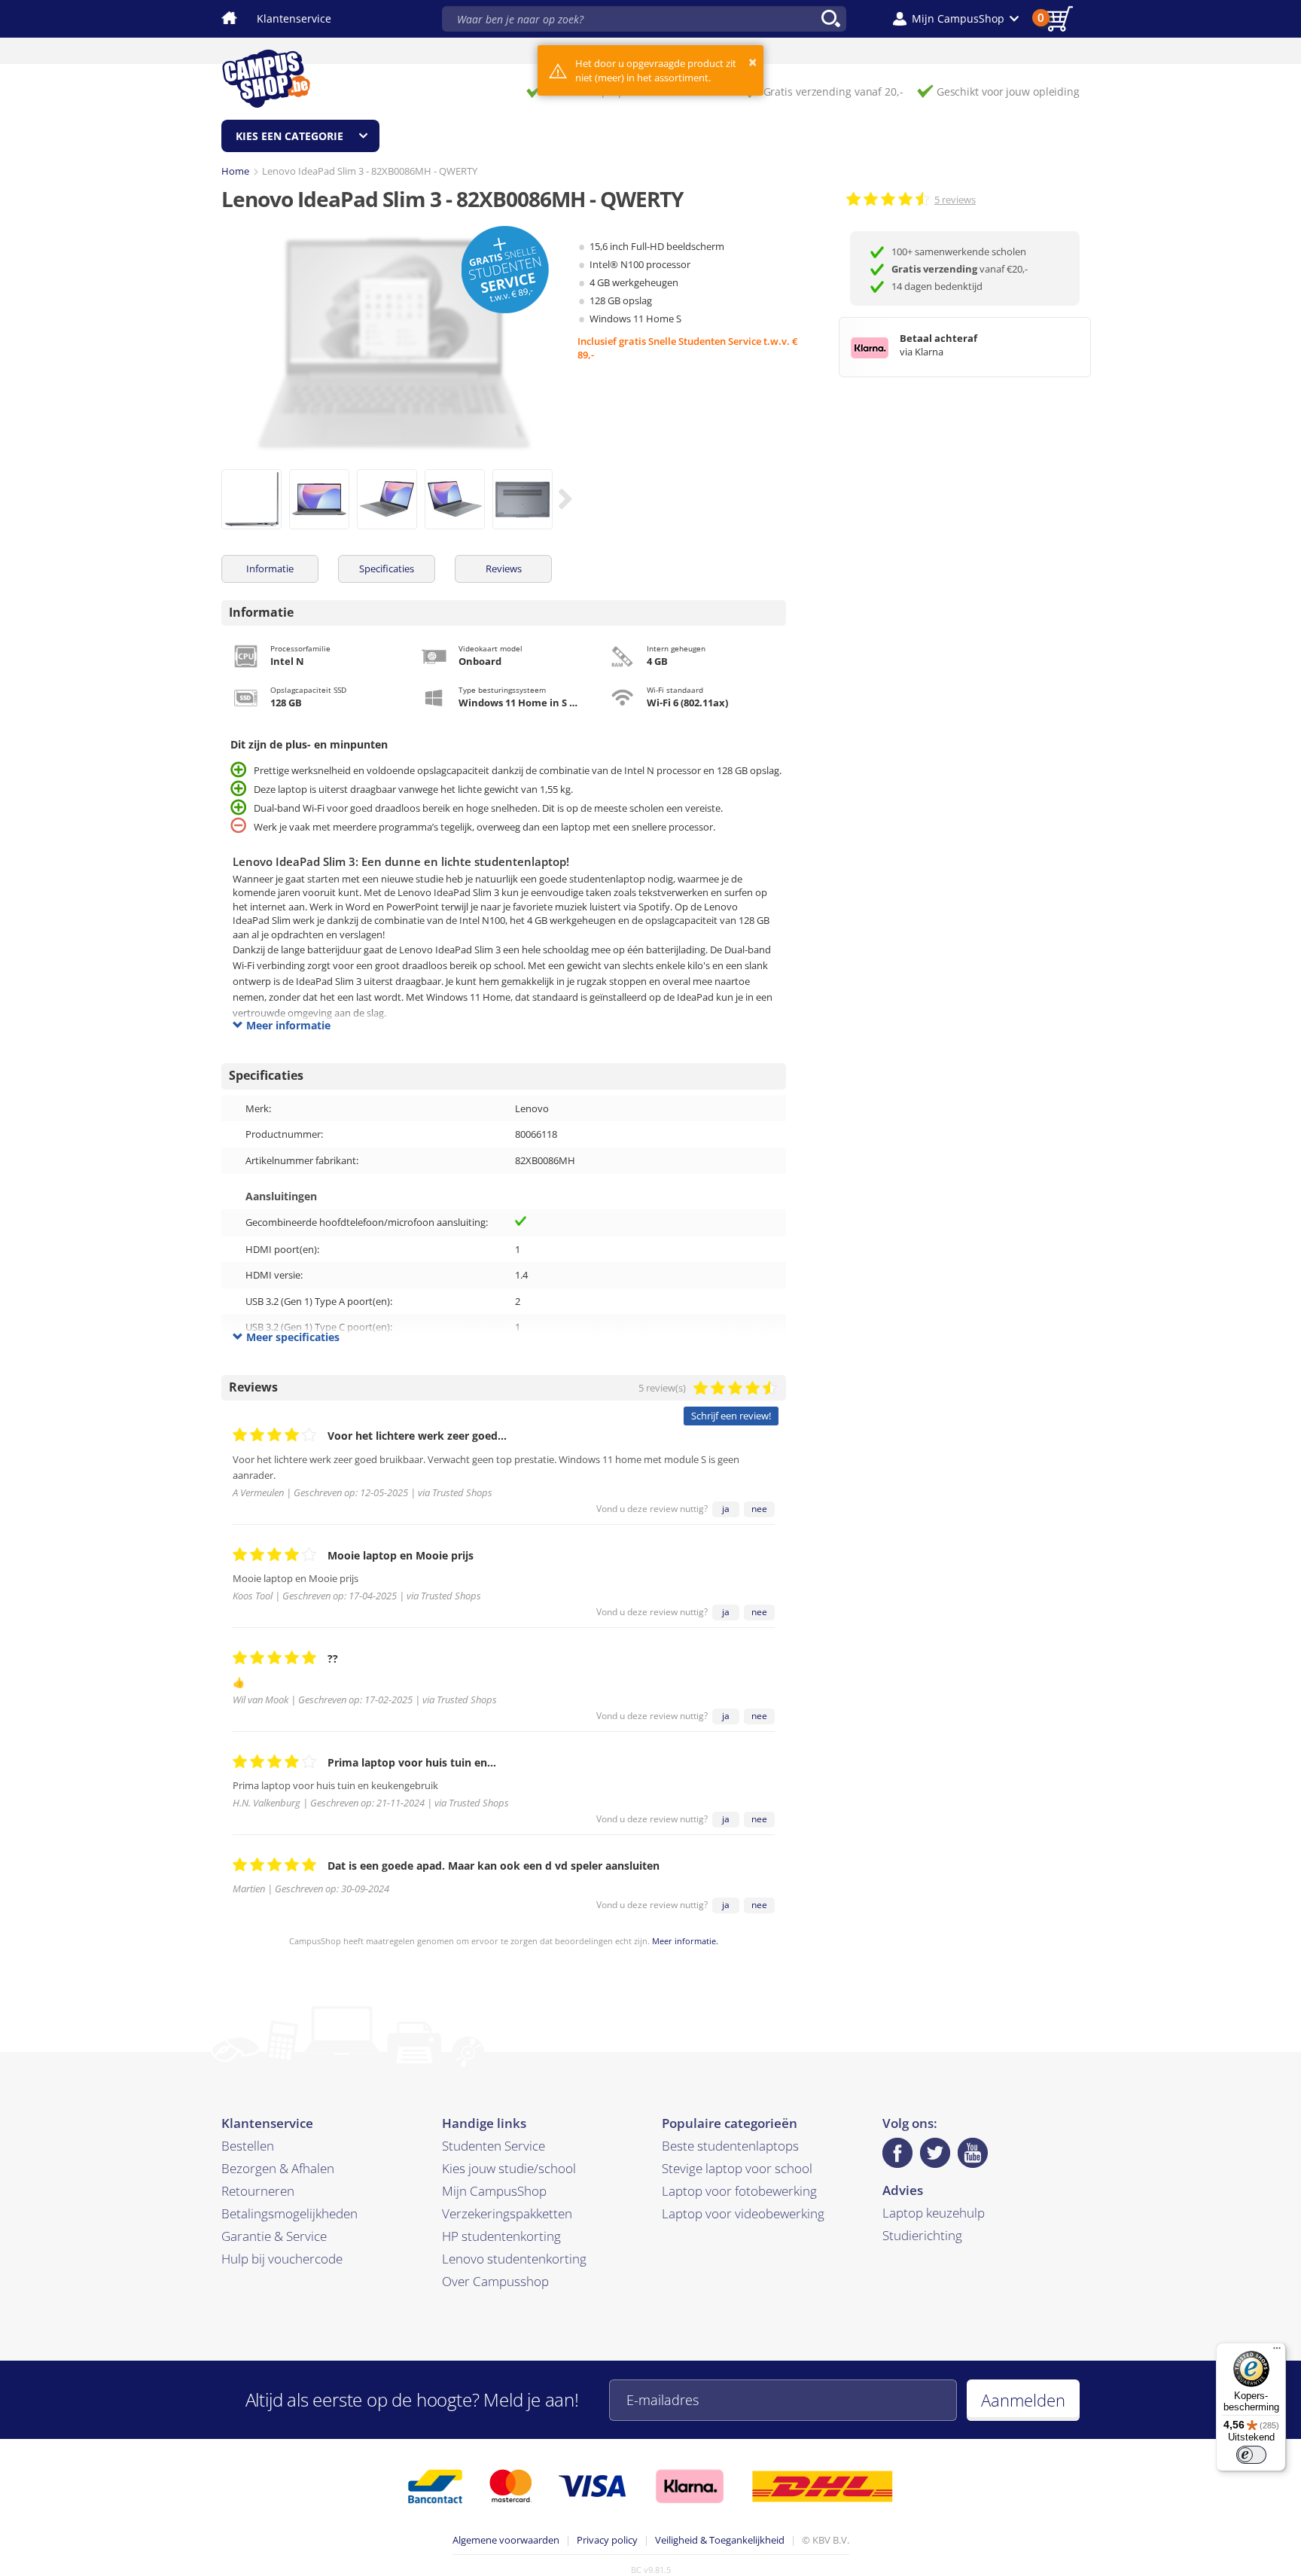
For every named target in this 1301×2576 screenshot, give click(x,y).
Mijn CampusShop (494, 2191)
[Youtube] (973, 2153)
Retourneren (258, 2191)
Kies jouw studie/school (509, 2168)
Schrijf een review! (731, 1416)
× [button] (753, 62)
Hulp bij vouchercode (282, 2259)
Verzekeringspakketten (507, 2213)
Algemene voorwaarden (506, 2540)
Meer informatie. (685, 1941)
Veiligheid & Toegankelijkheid (720, 2540)
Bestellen (248, 2146)
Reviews (504, 569)
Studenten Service (494, 2146)
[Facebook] (897, 2153)
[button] (956, 19)
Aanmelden (1023, 2400)
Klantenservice (294, 18)
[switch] (1251, 2455)
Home (235, 171)
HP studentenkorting (501, 2236)
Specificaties (387, 569)
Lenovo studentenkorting (514, 2259)
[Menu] (1277, 2352)
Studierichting (922, 2235)
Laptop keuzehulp (934, 2213)
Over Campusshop (495, 2281)
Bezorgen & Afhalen (278, 2168)
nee (759, 1509)
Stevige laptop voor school (737, 2168)
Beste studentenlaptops (730, 2146)
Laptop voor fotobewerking (739, 2191)
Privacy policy (607, 2540)
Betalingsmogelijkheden (289, 2213)
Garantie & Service (274, 2236)
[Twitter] (935, 2153)
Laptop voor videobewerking (743, 2213)
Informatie (270, 569)
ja (726, 1509)
